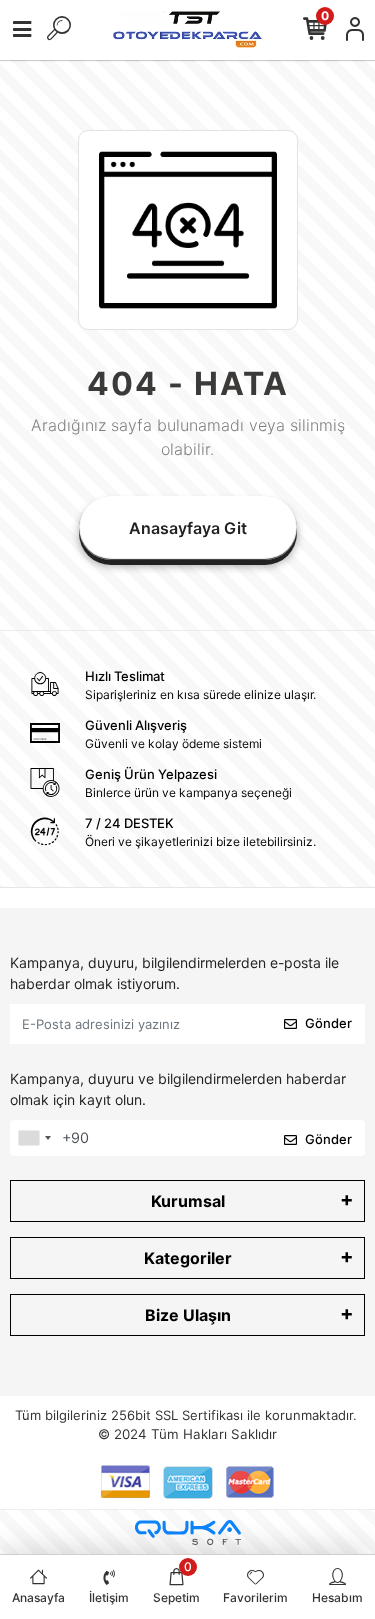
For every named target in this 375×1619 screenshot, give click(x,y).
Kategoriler (188, 1258)
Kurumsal (188, 1201)
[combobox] (34, 1138)
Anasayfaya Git (188, 528)
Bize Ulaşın (188, 1315)
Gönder (328, 1023)
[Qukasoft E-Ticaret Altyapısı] (188, 1532)
